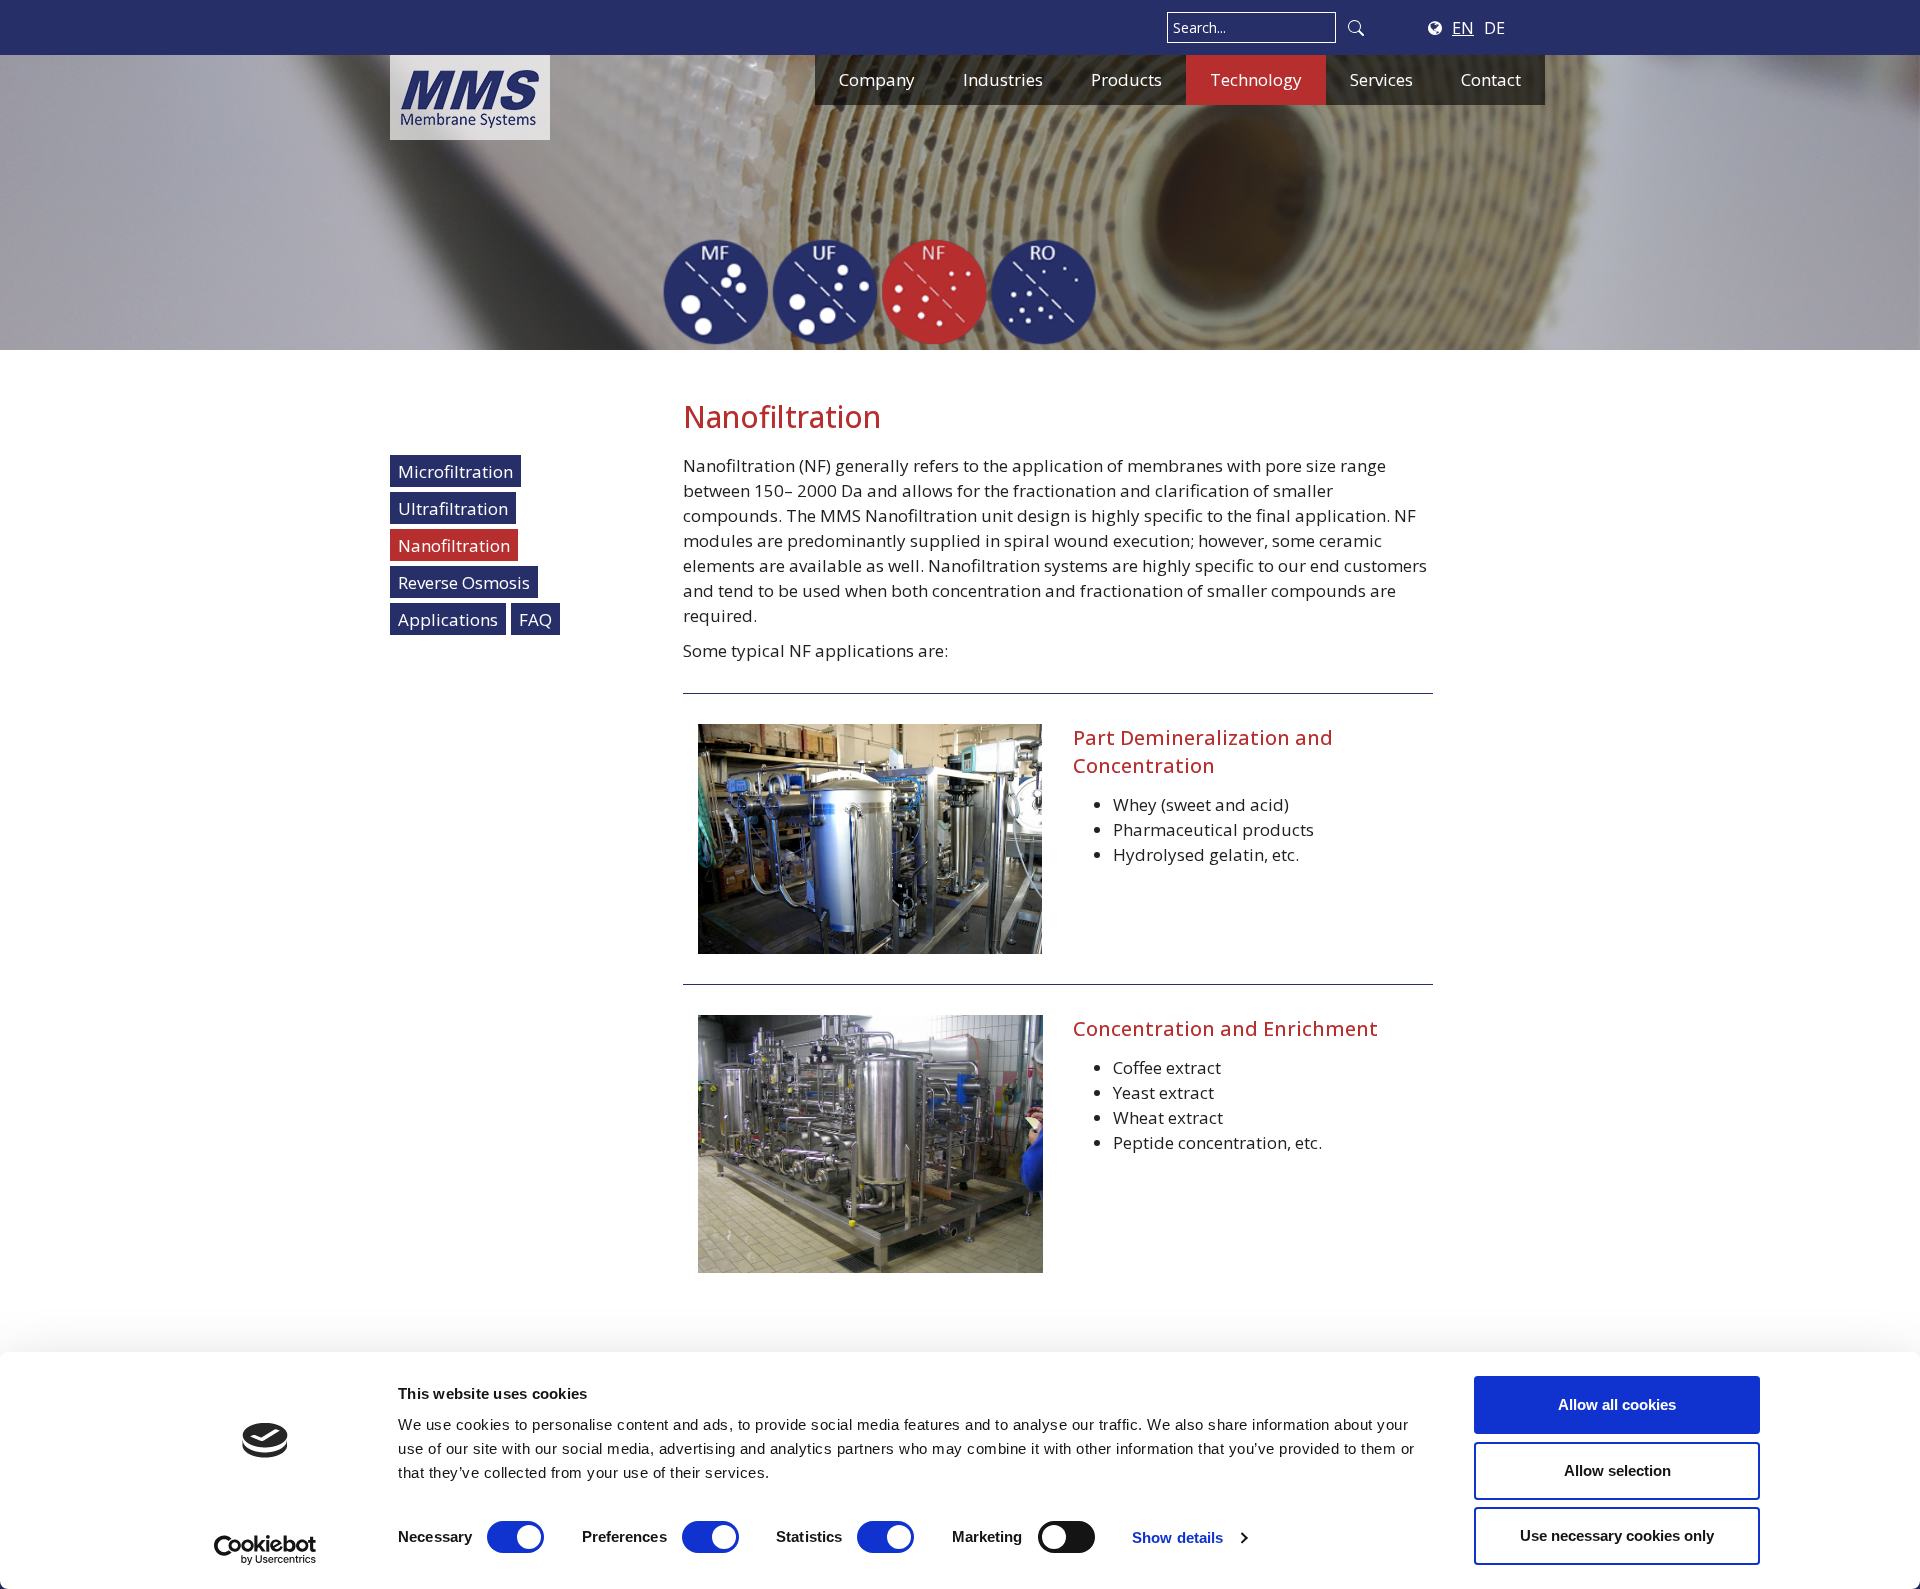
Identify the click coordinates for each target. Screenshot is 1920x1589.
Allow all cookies (1617, 1404)
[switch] (710, 1537)
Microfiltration (455, 471)
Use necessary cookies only (1617, 1535)
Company (877, 79)
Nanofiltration (454, 545)
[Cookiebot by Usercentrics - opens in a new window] (265, 1550)
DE (1494, 28)
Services (1381, 79)
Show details (1177, 1537)
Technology (1256, 79)
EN (1463, 28)
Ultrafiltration (453, 508)
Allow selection (1617, 1470)
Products (1126, 79)
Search (1356, 27)
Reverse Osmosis (464, 582)
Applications (448, 619)
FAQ (535, 619)
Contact (1491, 79)
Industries (1003, 79)
